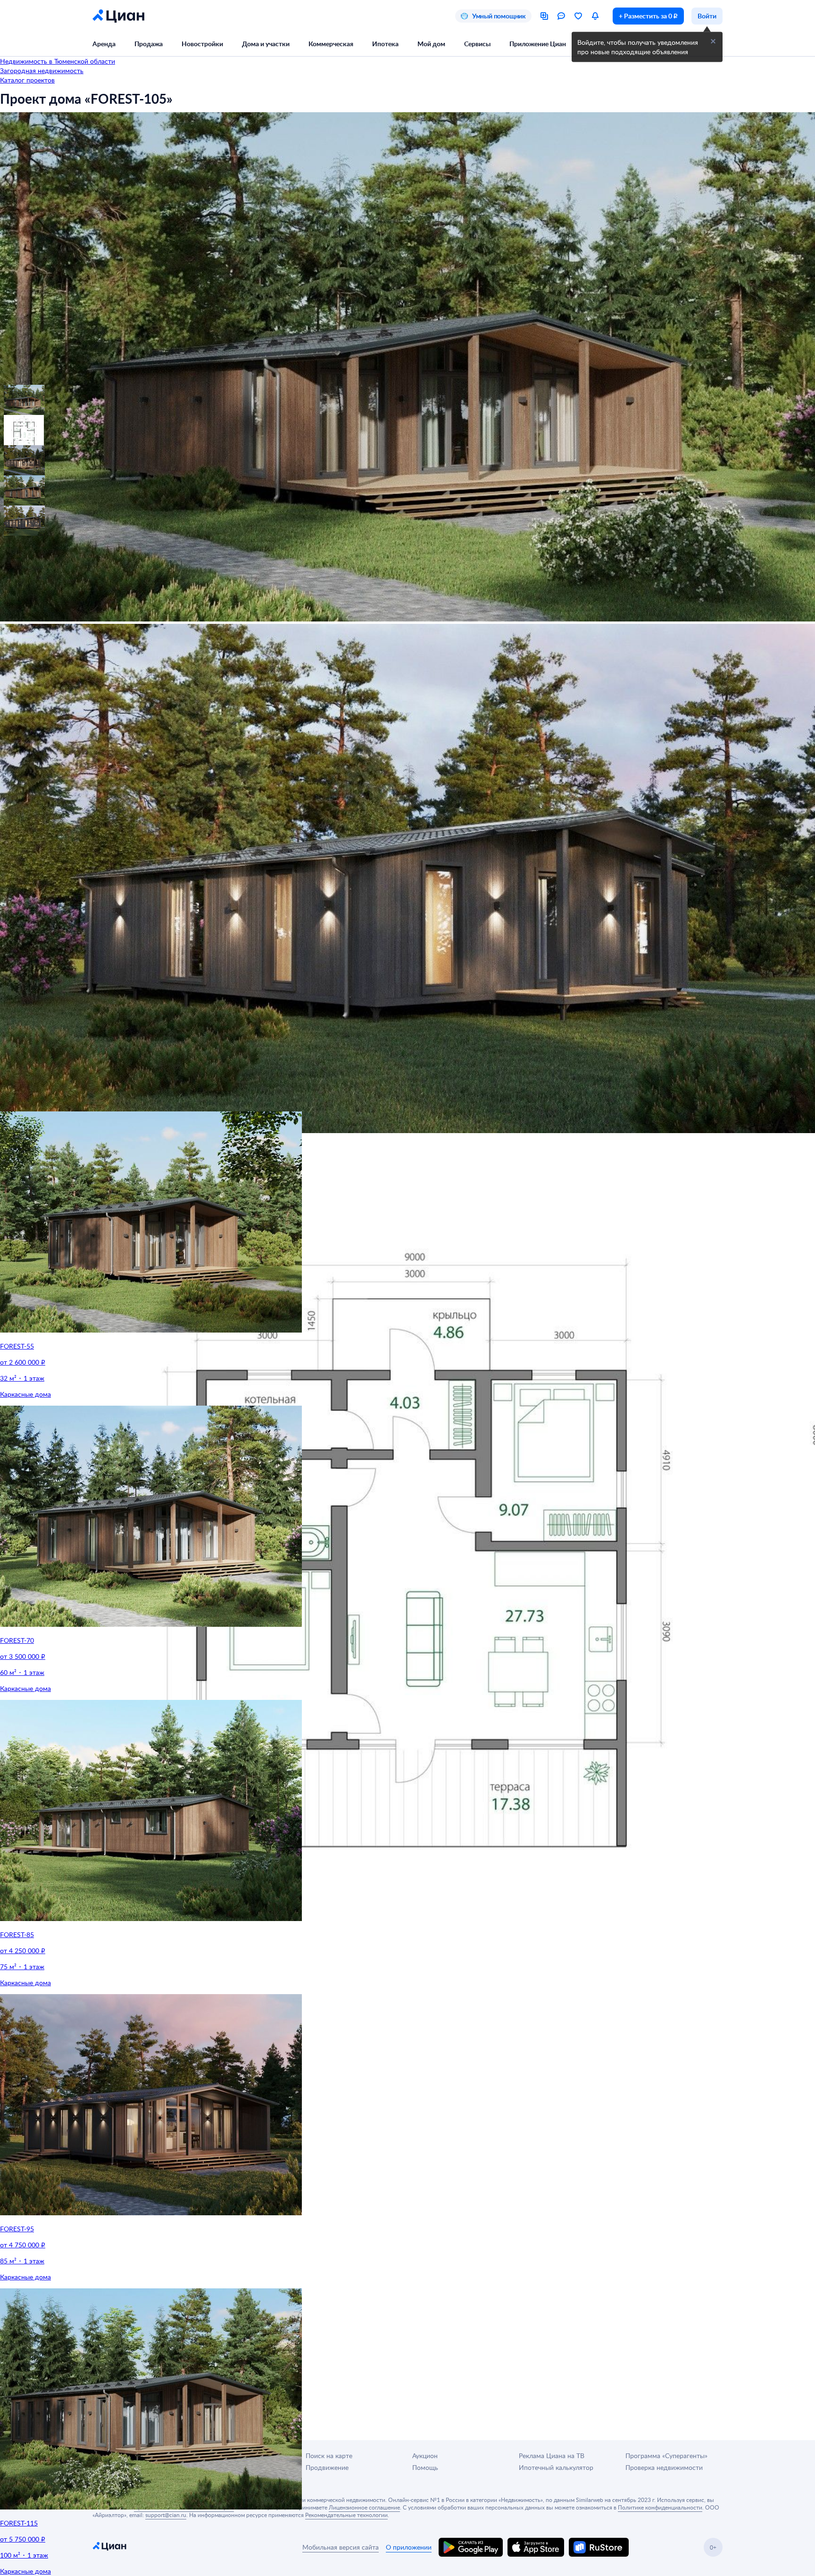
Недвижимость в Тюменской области (58, 61)
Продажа (149, 44)
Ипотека (385, 44)
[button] (15, 396)
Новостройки (202, 44)
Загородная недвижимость (42, 70)
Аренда (104, 44)
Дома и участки (266, 44)
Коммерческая (331, 44)
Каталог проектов (27, 80)
